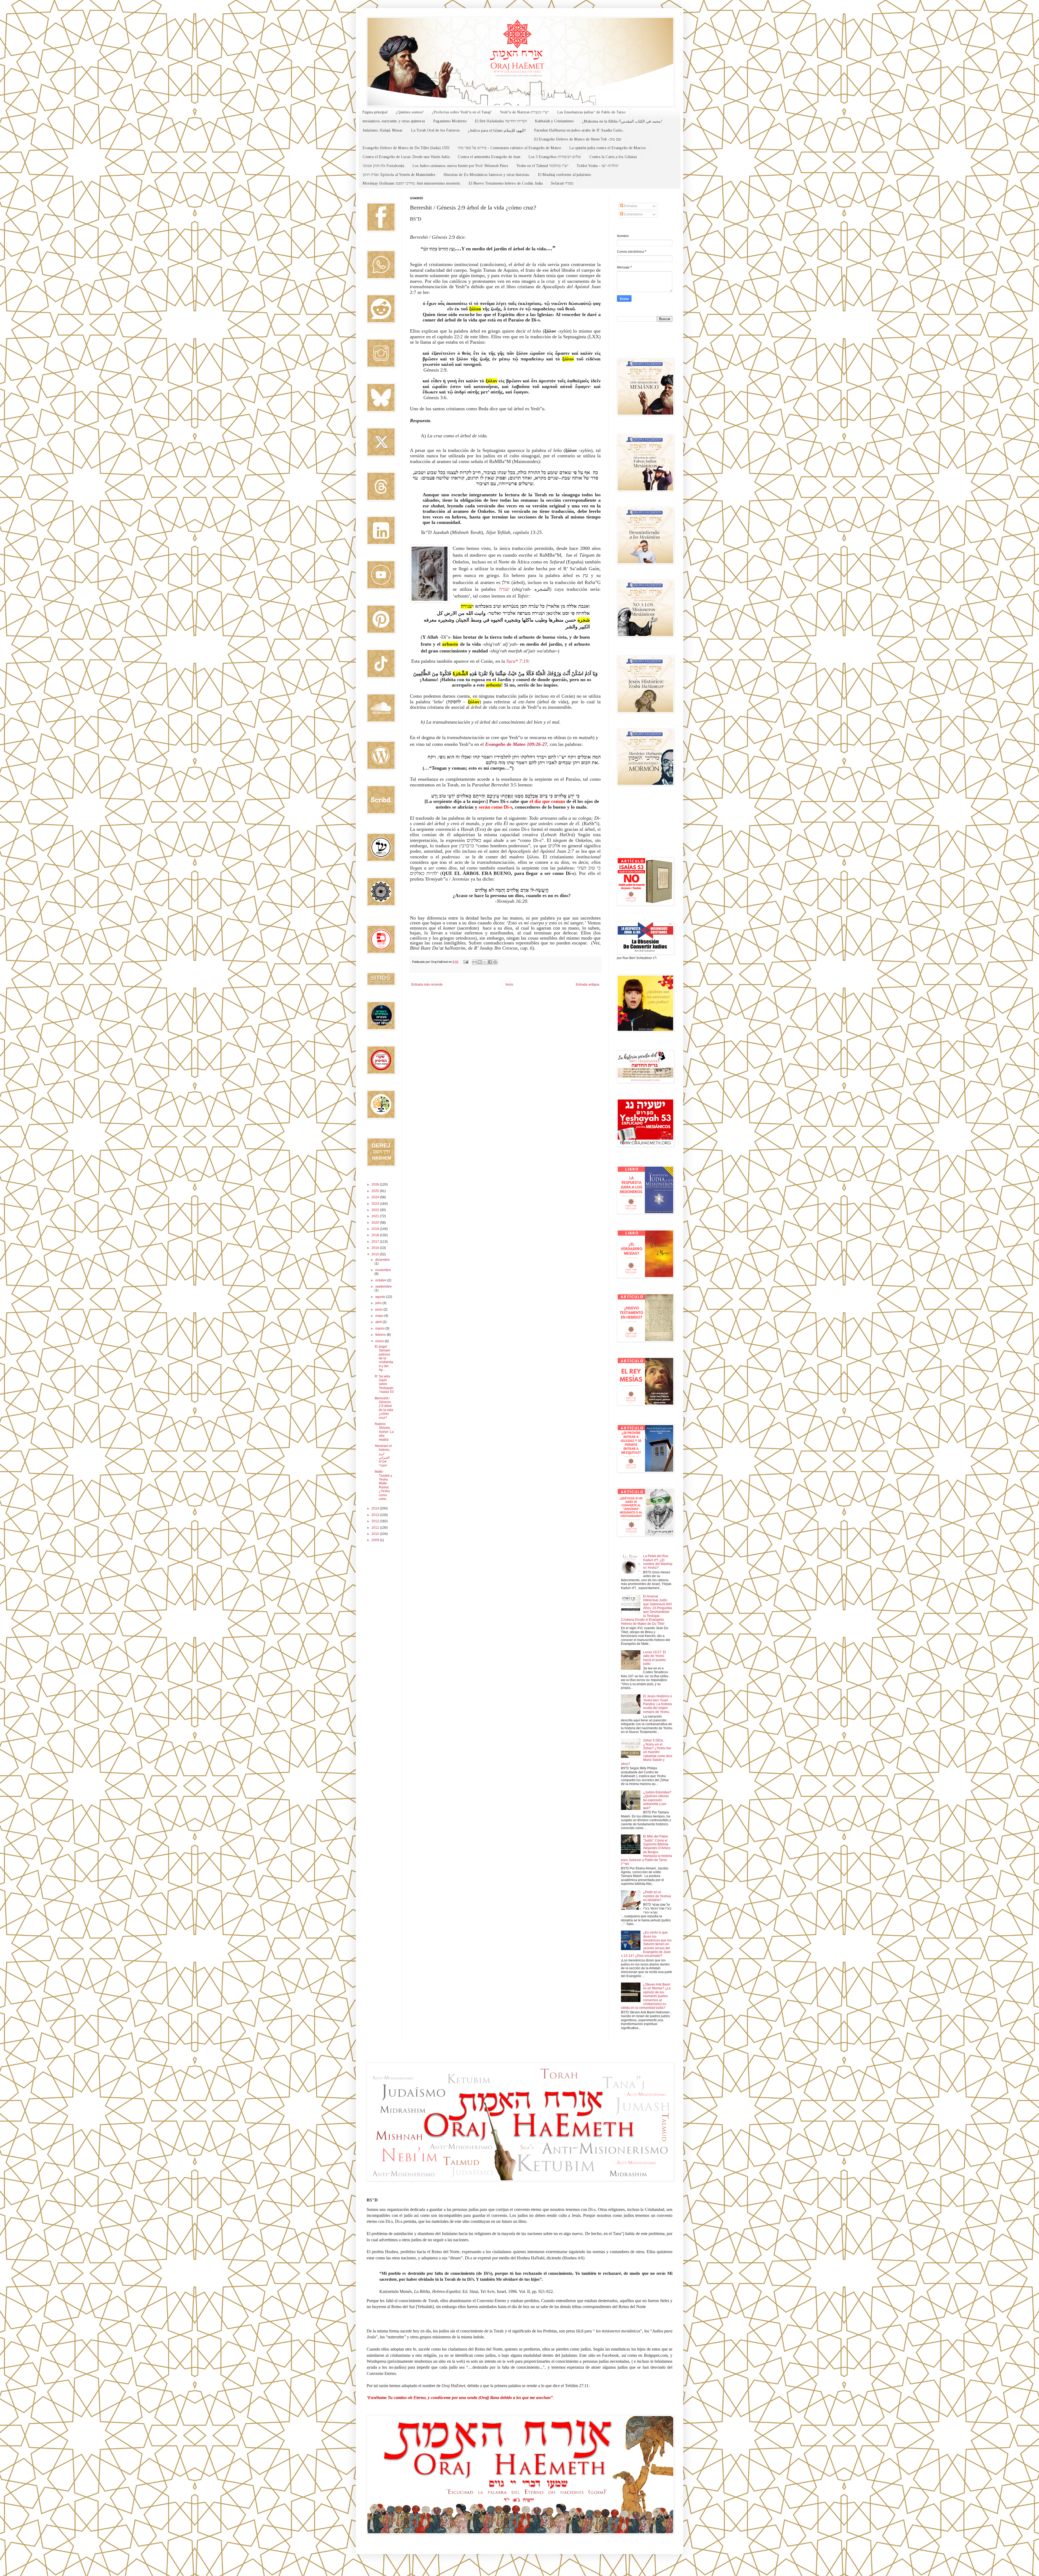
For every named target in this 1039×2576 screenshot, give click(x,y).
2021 (376, 1216)
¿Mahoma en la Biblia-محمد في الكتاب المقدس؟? (622, 121)
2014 (376, 1508)
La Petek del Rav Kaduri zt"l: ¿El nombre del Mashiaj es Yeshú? (658, 1562)
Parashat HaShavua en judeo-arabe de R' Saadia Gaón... (579, 130)
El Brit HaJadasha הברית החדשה (501, 121)
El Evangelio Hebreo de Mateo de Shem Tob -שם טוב (578, 139)
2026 (376, 1184)
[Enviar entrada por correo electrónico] (466, 962)
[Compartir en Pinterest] (495, 962)
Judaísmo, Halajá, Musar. (383, 130)
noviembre (383, 1270)
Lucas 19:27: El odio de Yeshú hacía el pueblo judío (655, 1658)
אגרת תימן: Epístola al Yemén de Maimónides (399, 175)
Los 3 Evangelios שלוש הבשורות (555, 157)
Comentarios (633, 214)
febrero (381, 1335)
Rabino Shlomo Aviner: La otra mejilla (384, 1432)
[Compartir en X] (485, 962)
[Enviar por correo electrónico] (475, 962)
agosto (381, 1297)
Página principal (375, 112)
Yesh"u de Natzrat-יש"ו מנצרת (524, 112)
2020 (376, 1223)
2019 (376, 1229)
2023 (376, 1204)
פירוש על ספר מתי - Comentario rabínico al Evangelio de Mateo (509, 148)
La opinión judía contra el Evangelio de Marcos (608, 148)
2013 (376, 1515)
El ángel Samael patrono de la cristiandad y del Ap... (384, 1358)
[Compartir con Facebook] (490, 962)
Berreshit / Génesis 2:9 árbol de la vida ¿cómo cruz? (384, 1408)
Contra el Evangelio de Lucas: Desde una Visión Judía (406, 157)
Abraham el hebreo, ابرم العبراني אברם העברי (383, 1456)
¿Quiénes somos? (410, 112)
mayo (380, 1316)
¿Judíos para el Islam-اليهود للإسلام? (497, 131)
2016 (376, 1248)
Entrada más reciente (427, 985)
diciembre (383, 1260)
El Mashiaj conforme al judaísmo (565, 175)
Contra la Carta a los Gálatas (613, 157)
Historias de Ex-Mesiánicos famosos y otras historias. (487, 175)
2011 (376, 1528)
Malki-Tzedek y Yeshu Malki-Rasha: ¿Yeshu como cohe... (383, 1485)
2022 (376, 1210)
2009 (376, 1540)
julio (379, 1303)
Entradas (630, 206)
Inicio (509, 985)
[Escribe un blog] (480, 962)
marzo (380, 1328)
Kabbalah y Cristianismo (554, 121)
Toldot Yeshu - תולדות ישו (598, 166)
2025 (376, 1191)
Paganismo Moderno (450, 121)
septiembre (384, 1287)
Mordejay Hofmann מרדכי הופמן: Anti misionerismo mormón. (412, 183)
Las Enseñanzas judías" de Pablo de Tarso (591, 112)
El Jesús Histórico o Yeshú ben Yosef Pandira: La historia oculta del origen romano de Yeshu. (658, 1704)
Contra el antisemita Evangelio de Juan (489, 157)
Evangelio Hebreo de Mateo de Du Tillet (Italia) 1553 (406, 148)
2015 (376, 1254)
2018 (376, 1235)
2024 (376, 1197)
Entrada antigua (588, 985)
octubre (381, 1280)
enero (380, 1341)
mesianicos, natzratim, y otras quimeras (394, 121)
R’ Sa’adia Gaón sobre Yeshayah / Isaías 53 (384, 1384)
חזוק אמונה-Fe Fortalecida (383, 166)
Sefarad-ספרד (562, 183)
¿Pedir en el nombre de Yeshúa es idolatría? (657, 1896)
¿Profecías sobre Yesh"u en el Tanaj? (462, 112)
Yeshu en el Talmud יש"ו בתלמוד (542, 166)
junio (379, 1310)
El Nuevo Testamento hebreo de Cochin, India (506, 183)
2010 (376, 1534)
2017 (376, 1242)
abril (379, 1322)
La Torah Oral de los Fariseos (435, 130)
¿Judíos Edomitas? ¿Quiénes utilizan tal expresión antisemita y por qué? (657, 1800)
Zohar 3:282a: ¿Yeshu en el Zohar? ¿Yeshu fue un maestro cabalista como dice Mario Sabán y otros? (647, 1752)
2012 (376, 1521)
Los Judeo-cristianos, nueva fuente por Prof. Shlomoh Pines (460, 166)
